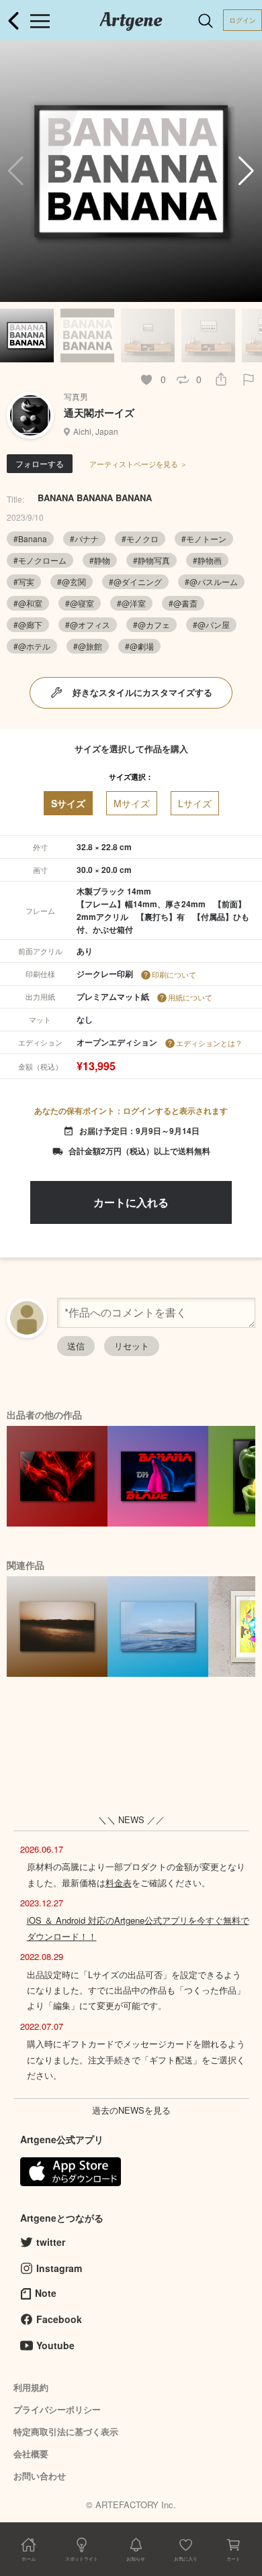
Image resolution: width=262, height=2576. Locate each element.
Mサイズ (132, 803)
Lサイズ (195, 803)
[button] (246, 171)
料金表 (119, 1883)
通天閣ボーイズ (99, 413)
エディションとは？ (209, 1043)
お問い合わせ (40, 2476)
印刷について (174, 974)
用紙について (190, 997)
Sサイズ (68, 803)
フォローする (40, 463)
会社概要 (31, 2454)
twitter (51, 2242)
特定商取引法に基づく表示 (66, 2431)
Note (46, 2293)
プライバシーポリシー (57, 2409)
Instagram (59, 2268)
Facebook (59, 2319)
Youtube (55, 2345)
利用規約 (31, 2387)
